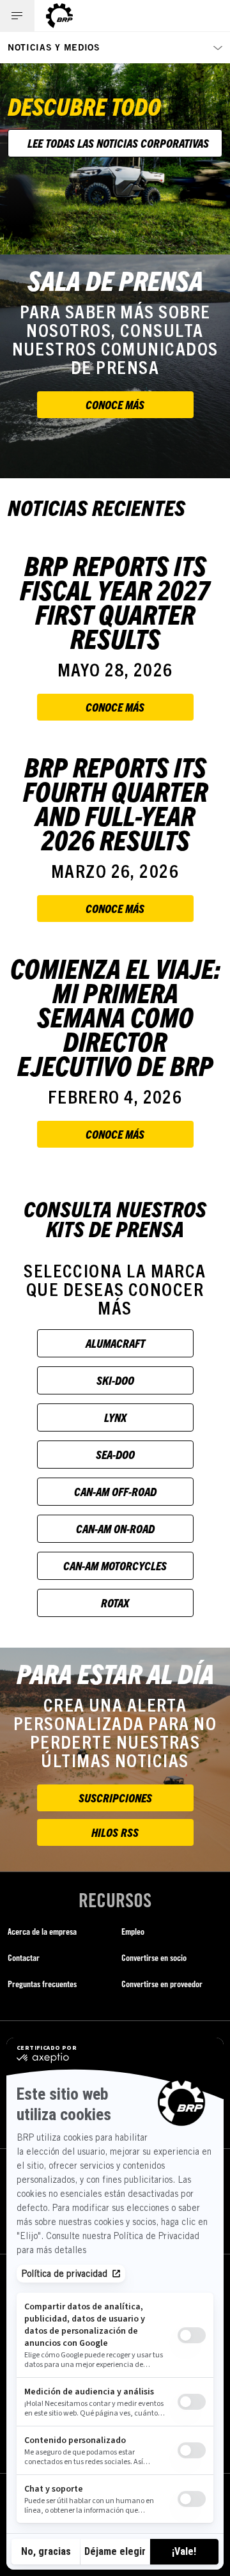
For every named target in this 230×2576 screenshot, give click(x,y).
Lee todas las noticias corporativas (118, 143)
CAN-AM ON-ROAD (115, 1528)
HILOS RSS (115, 1832)
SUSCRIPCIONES (115, 1798)
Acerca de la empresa (42, 1931)
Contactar (24, 1957)
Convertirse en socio (154, 1957)
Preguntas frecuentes (42, 1984)
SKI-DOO (115, 1380)
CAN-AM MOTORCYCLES (115, 1565)
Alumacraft (115, 1343)
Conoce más (115, 404)
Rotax (115, 1603)
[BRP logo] (59, 16)
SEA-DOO (115, 1454)
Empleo (133, 1931)
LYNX (115, 1417)
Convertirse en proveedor (162, 1984)
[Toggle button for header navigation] (17, 16)
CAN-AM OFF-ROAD (115, 1491)
